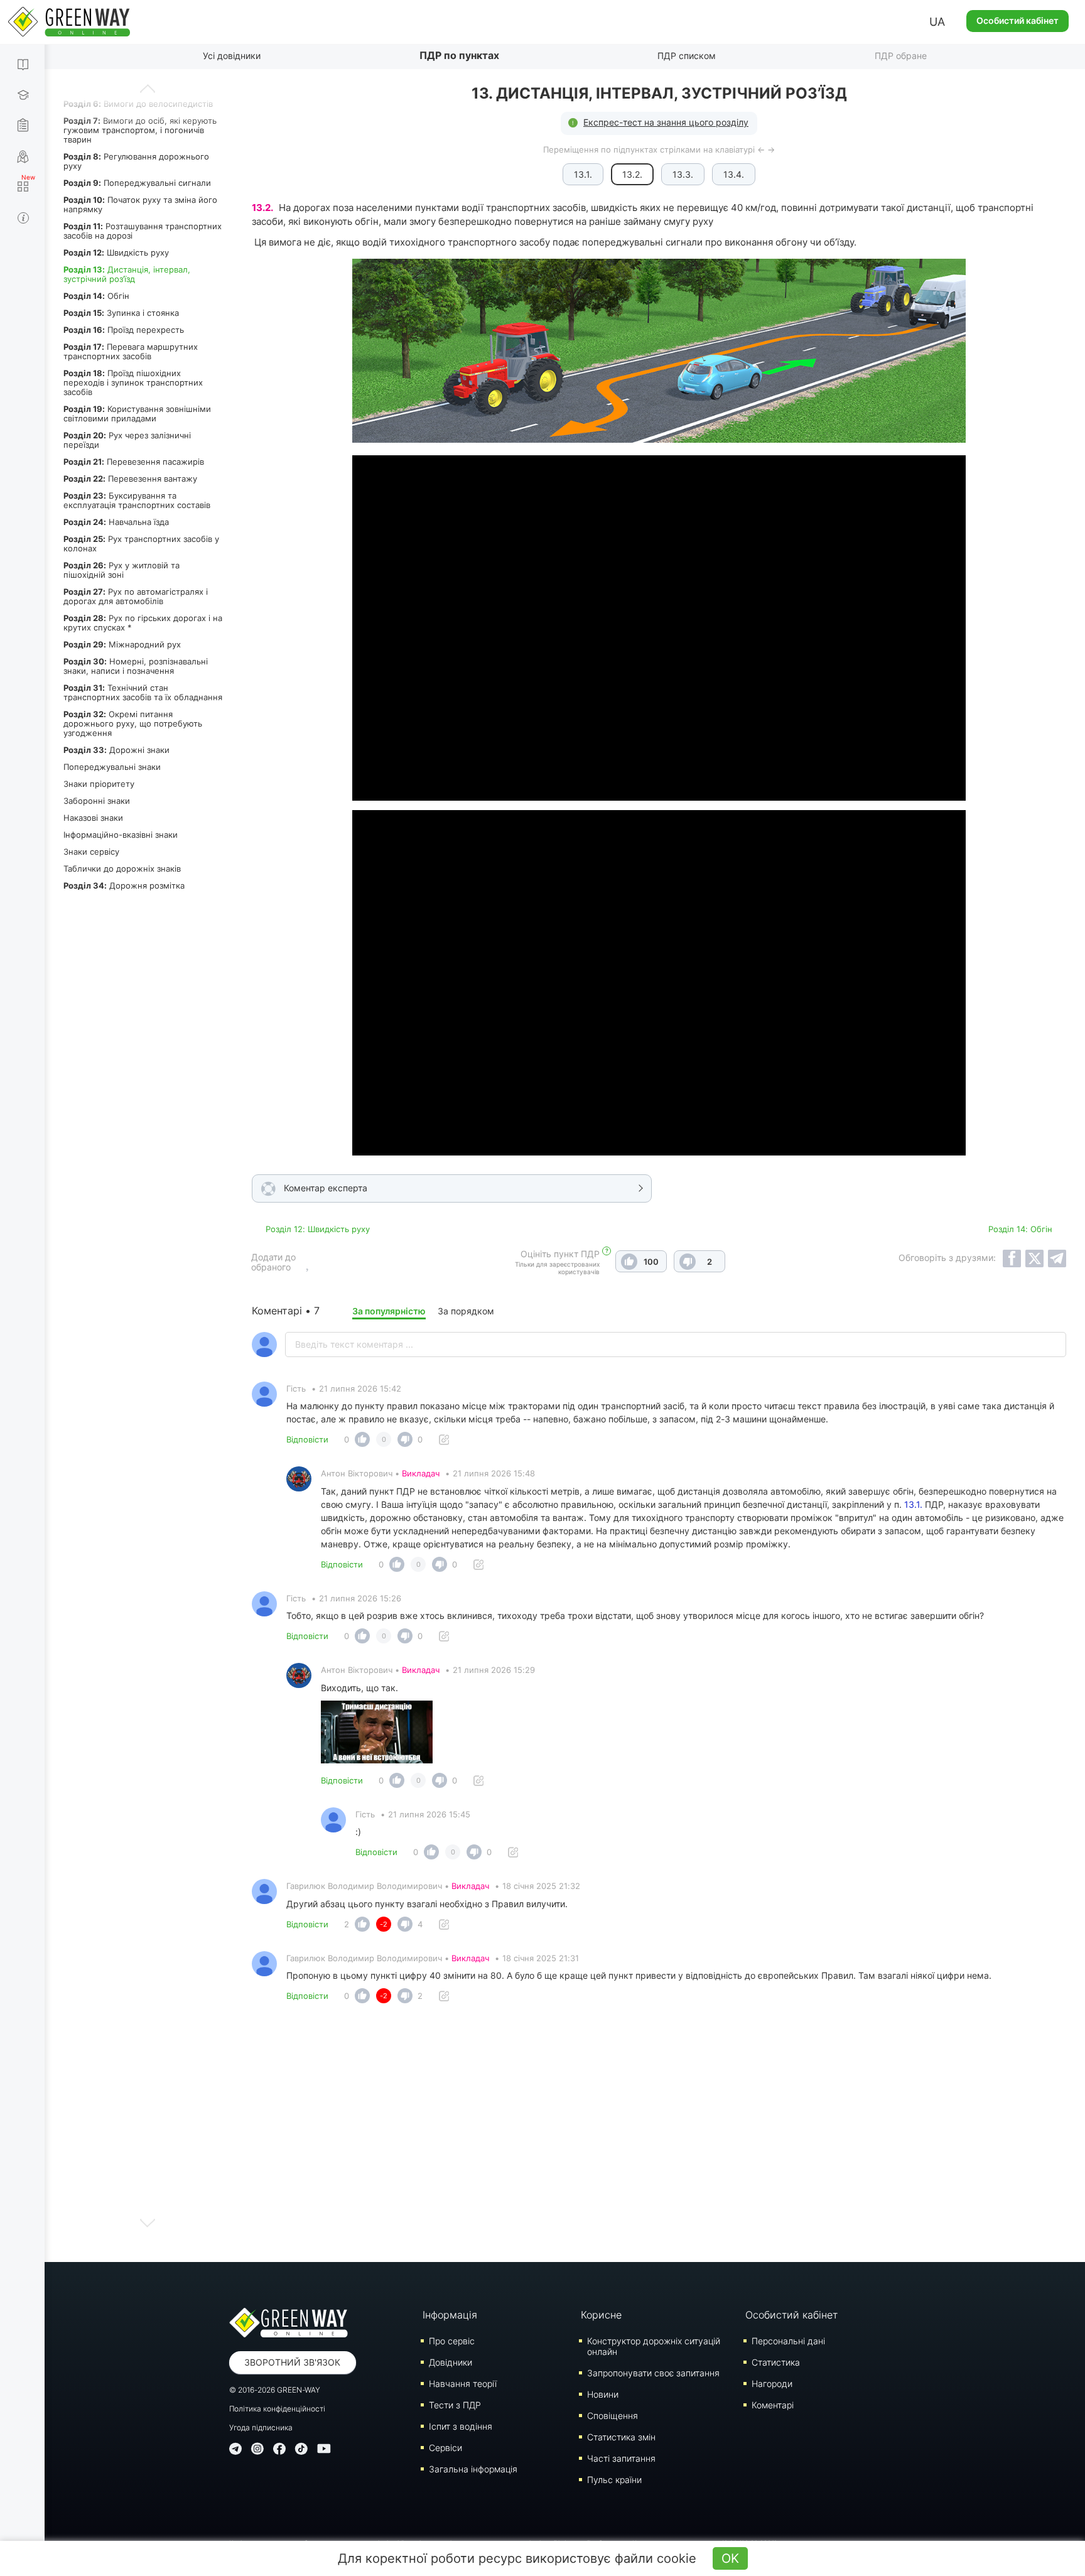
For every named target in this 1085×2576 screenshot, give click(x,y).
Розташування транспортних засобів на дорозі (143, 231)
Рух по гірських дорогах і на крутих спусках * (143, 623)
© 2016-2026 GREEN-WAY (275, 2390)
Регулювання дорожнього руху (136, 161)
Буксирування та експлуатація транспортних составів (137, 500)
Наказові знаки (93, 818)
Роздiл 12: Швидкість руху (318, 1229)
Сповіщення (613, 2416)
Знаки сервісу (91, 852)
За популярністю (389, 1311)
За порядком (466, 1311)
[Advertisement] (659, 2136)
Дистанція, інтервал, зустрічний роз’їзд (127, 274)
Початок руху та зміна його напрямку (140, 204)
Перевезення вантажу (130, 479)
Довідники (451, 2362)
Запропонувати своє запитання (653, 2373)
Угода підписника (261, 2427)
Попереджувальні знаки (112, 767)
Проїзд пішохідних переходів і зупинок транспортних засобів (133, 382)
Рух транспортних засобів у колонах (141, 544)
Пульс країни (614, 2480)
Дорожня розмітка (124, 885)
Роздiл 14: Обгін (1020, 1229)
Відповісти (307, 1439)
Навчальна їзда (116, 522)
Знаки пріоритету (99, 784)
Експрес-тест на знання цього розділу (666, 122)
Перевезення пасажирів (134, 462)
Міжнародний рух (122, 644)
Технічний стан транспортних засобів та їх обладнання (143, 692)
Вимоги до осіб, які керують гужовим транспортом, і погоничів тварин (140, 130)
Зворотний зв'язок (292, 2362)
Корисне (601, 2315)
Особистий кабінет (1018, 20)
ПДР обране (901, 56)
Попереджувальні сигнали (137, 183)
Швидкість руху (116, 252)
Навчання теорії (463, 2384)
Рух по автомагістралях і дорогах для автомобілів (136, 596)
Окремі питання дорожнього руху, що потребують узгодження (133, 723)
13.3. (683, 174)
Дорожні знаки (116, 750)
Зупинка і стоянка (121, 313)
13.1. (583, 174)
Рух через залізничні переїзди (127, 440)
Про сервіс (452, 2341)
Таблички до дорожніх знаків (122, 869)
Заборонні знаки (97, 801)
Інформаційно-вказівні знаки (121, 835)
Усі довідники (232, 56)
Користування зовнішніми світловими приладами (137, 414)
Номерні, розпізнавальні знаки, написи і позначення (136, 666)
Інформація (450, 2315)
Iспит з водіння (461, 2426)
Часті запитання (621, 2458)
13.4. (734, 174)
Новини (603, 2394)
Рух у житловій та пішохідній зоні (121, 570)
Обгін (96, 296)
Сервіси (445, 2448)
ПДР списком (687, 56)
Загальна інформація (473, 2469)
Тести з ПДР (455, 2405)
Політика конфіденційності (277, 2409)
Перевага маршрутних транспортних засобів (131, 351)
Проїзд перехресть (124, 330)
